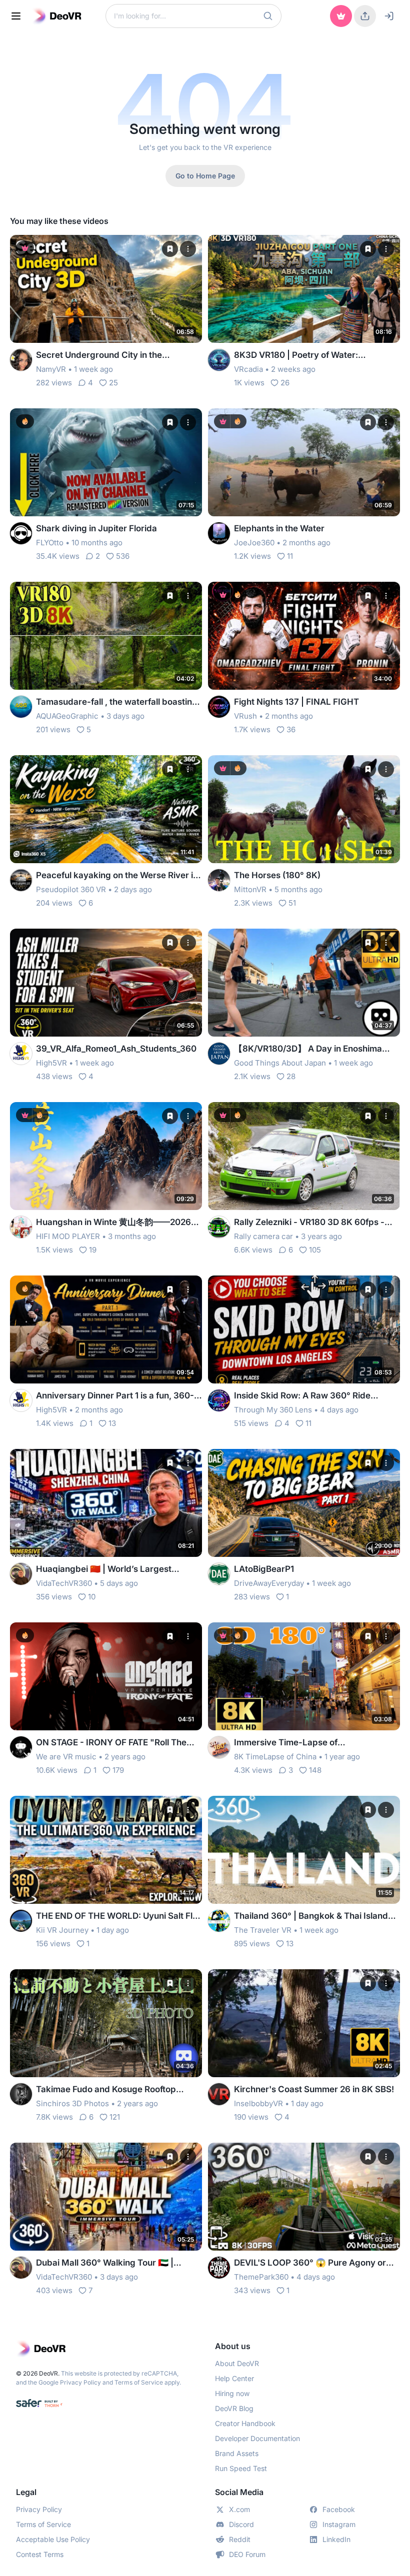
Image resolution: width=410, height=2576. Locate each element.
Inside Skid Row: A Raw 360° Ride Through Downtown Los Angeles (302, 1396)
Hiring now (232, 2393)
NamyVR (51, 369)
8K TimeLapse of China (275, 1757)
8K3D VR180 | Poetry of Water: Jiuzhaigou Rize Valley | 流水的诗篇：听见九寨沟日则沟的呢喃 (316, 356)
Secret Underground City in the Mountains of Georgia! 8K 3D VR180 (108, 356)
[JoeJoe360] (219, 533)
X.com (239, 2509)
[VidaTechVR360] (21, 1574)
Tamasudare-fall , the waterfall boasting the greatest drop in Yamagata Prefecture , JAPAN (117, 702)
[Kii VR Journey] (21, 1921)
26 (285, 383)
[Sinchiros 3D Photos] (21, 2094)
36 (291, 729)
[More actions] (188, 249)
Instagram (339, 2524)
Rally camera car (263, 1236)
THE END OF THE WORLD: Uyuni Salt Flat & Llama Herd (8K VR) (118, 1917)
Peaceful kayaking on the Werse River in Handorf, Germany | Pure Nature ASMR (117, 876)
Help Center (234, 2378)
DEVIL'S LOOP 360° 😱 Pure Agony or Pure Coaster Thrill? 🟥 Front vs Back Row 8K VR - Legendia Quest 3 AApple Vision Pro (312, 2263)
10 (92, 1597)
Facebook (339, 2509)
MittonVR (250, 889)
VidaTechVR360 (64, 1583)
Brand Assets (237, 2453)
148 (315, 1770)
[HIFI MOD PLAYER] (21, 1227)
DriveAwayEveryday (269, 1583)
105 (315, 1250)
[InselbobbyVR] (219, 2094)
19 (93, 1250)
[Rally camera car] (219, 1227)
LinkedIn (336, 2539)
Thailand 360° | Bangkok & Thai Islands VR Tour (313, 1917)
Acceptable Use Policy (53, 2539)
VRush (245, 716)
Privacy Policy (80, 2382)
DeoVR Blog (234, 2408)
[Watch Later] (170, 249)
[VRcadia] (219, 360)
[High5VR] (21, 1054)
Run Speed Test (241, 2468)
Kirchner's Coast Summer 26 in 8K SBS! (314, 2089)
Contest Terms (40, 2554)
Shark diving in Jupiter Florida (96, 528)
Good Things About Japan (280, 1063)
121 (115, 2117)
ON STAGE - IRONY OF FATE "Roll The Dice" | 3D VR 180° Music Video (111, 1743)
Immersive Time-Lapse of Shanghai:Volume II (286, 1743)
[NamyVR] (21, 360)
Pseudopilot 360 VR (71, 889)
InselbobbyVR (258, 2103)
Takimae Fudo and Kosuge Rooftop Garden (106, 2090)
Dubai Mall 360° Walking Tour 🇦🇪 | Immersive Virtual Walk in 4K (105, 2263)
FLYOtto (50, 543)
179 (118, 1770)
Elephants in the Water (279, 528)
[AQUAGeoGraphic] (21, 707)
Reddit (240, 2539)
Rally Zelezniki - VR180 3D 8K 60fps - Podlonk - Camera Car (309, 1223)
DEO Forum (247, 2554)
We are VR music (66, 1757)
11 (290, 556)
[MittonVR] (219, 880)
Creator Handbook (245, 2423)
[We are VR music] (21, 1747)
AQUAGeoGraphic (67, 716)
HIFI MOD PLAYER (68, 1236)
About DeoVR (237, 2363)
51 (292, 903)
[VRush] (219, 707)
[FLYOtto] (21, 533)
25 (113, 383)
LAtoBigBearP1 (264, 1569)
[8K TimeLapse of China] (219, 1747)
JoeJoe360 (254, 543)
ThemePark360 (261, 2277)
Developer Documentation (257, 2438)
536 (123, 556)
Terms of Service (139, 2382)
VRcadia (248, 369)
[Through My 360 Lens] (219, 1400)
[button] (268, 16)
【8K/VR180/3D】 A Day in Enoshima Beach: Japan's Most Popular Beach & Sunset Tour (311, 1049)
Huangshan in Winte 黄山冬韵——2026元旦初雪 (118, 1223)
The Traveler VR (263, 1930)
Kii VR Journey (62, 1930)
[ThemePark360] (219, 2268)
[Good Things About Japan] (219, 1054)
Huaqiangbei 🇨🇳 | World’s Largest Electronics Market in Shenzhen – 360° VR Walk (114, 1570)
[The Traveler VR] (219, 1921)
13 (112, 1423)
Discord (241, 2524)
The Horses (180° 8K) (277, 875)
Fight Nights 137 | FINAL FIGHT (296, 702)
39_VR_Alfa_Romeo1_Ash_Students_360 (116, 1049)
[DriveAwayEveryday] (219, 1574)
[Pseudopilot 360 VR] (21, 880)
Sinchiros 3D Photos (72, 2103)
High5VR (51, 1063)
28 (291, 1076)
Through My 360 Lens (273, 1410)
